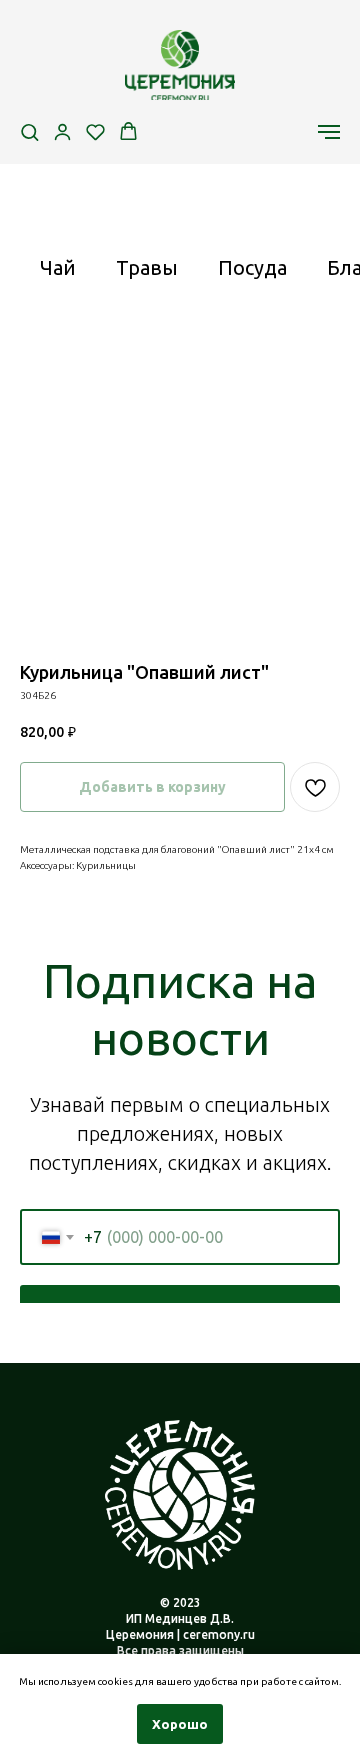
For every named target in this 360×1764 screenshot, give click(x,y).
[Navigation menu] (329, 132)
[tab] (58, 276)
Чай (58, 267)
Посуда (252, 267)
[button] (29, 131)
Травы (147, 267)
